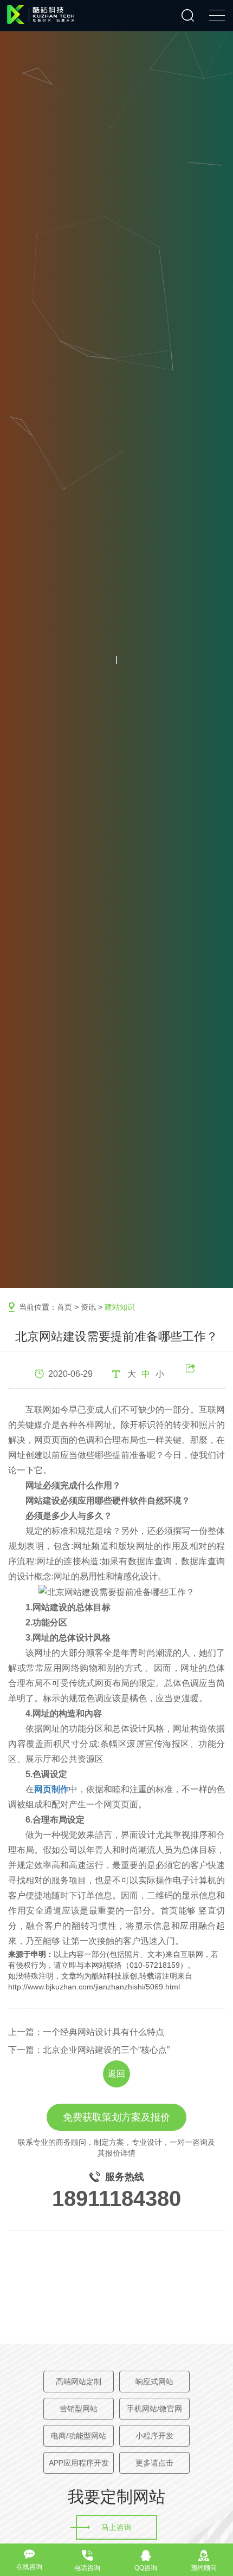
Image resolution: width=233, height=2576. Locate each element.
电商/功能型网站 (79, 2436)
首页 (64, 1307)
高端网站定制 (79, 2382)
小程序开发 (154, 2436)
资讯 (88, 1307)
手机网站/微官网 (154, 2409)
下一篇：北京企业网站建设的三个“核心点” (89, 2050)
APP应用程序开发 (79, 2463)
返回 (116, 2074)
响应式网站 (154, 2382)
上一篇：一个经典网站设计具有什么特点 (86, 2032)
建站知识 (120, 1307)
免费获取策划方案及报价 (116, 2117)
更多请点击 (154, 2463)
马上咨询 (116, 2527)
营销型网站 (79, 2409)
